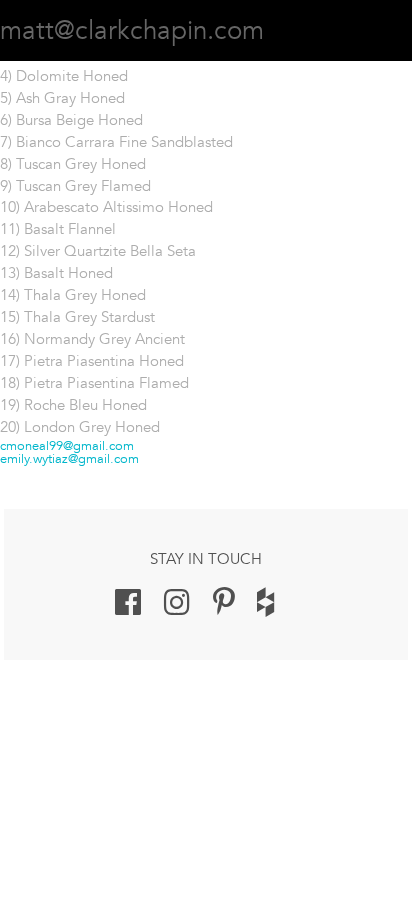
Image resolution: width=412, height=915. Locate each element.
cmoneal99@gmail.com (67, 445)
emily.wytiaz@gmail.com (69, 458)
